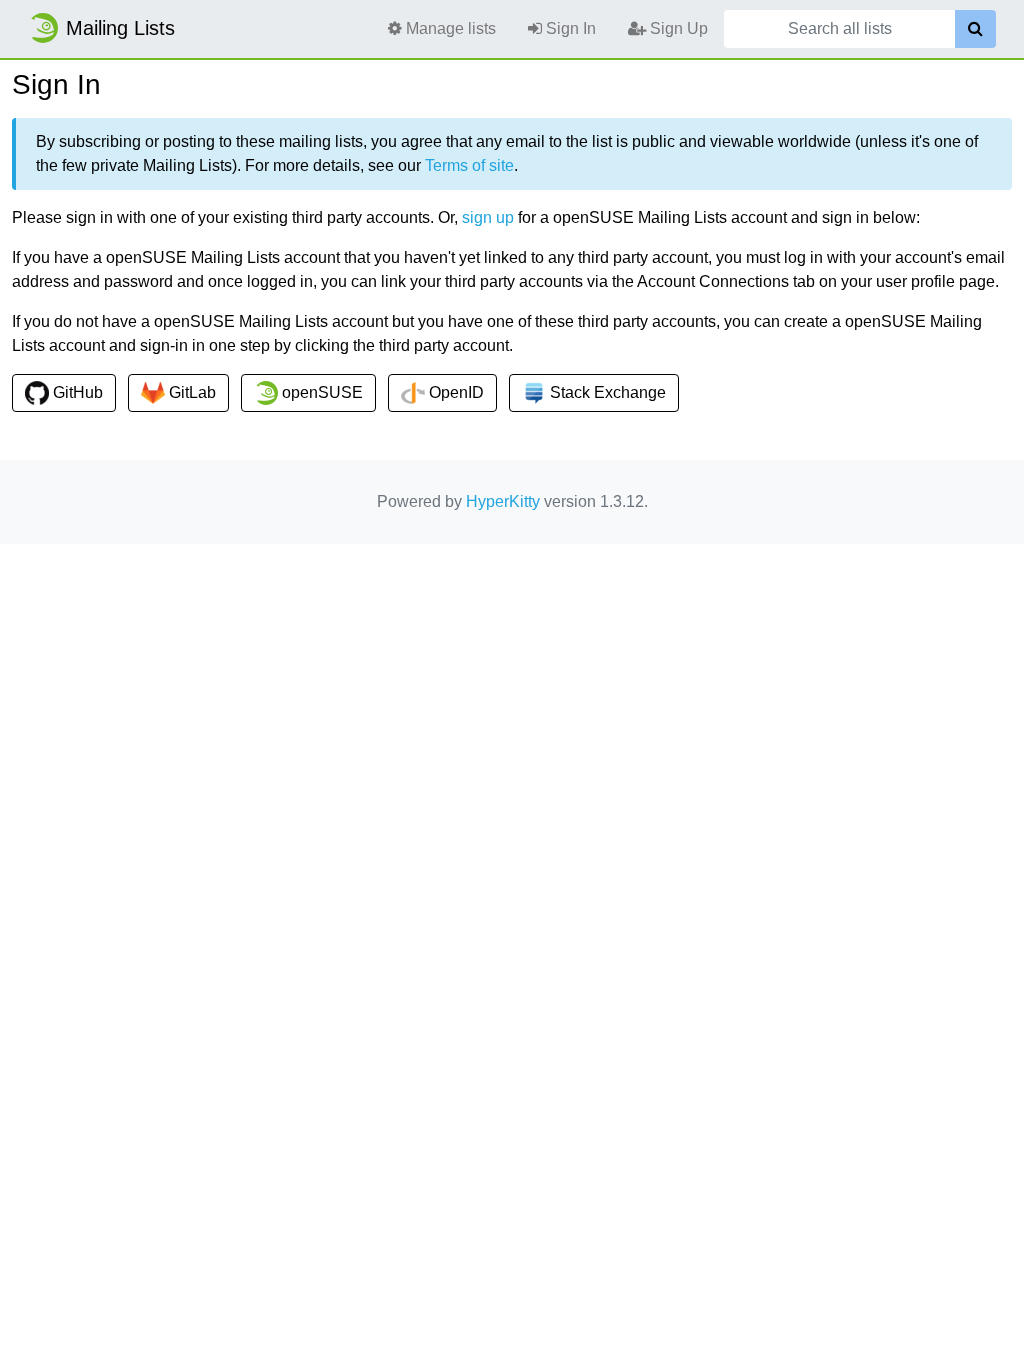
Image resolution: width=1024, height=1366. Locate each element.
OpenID (454, 392)
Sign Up (677, 28)
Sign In (569, 28)
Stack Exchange (606, 392)
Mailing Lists (120, 28)
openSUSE (320, 392)
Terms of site (469, 165)
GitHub (76, 392)
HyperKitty (503, 501)
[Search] (975, 29)
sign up (488, 217)
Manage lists (449, 28)
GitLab (190, 392)
